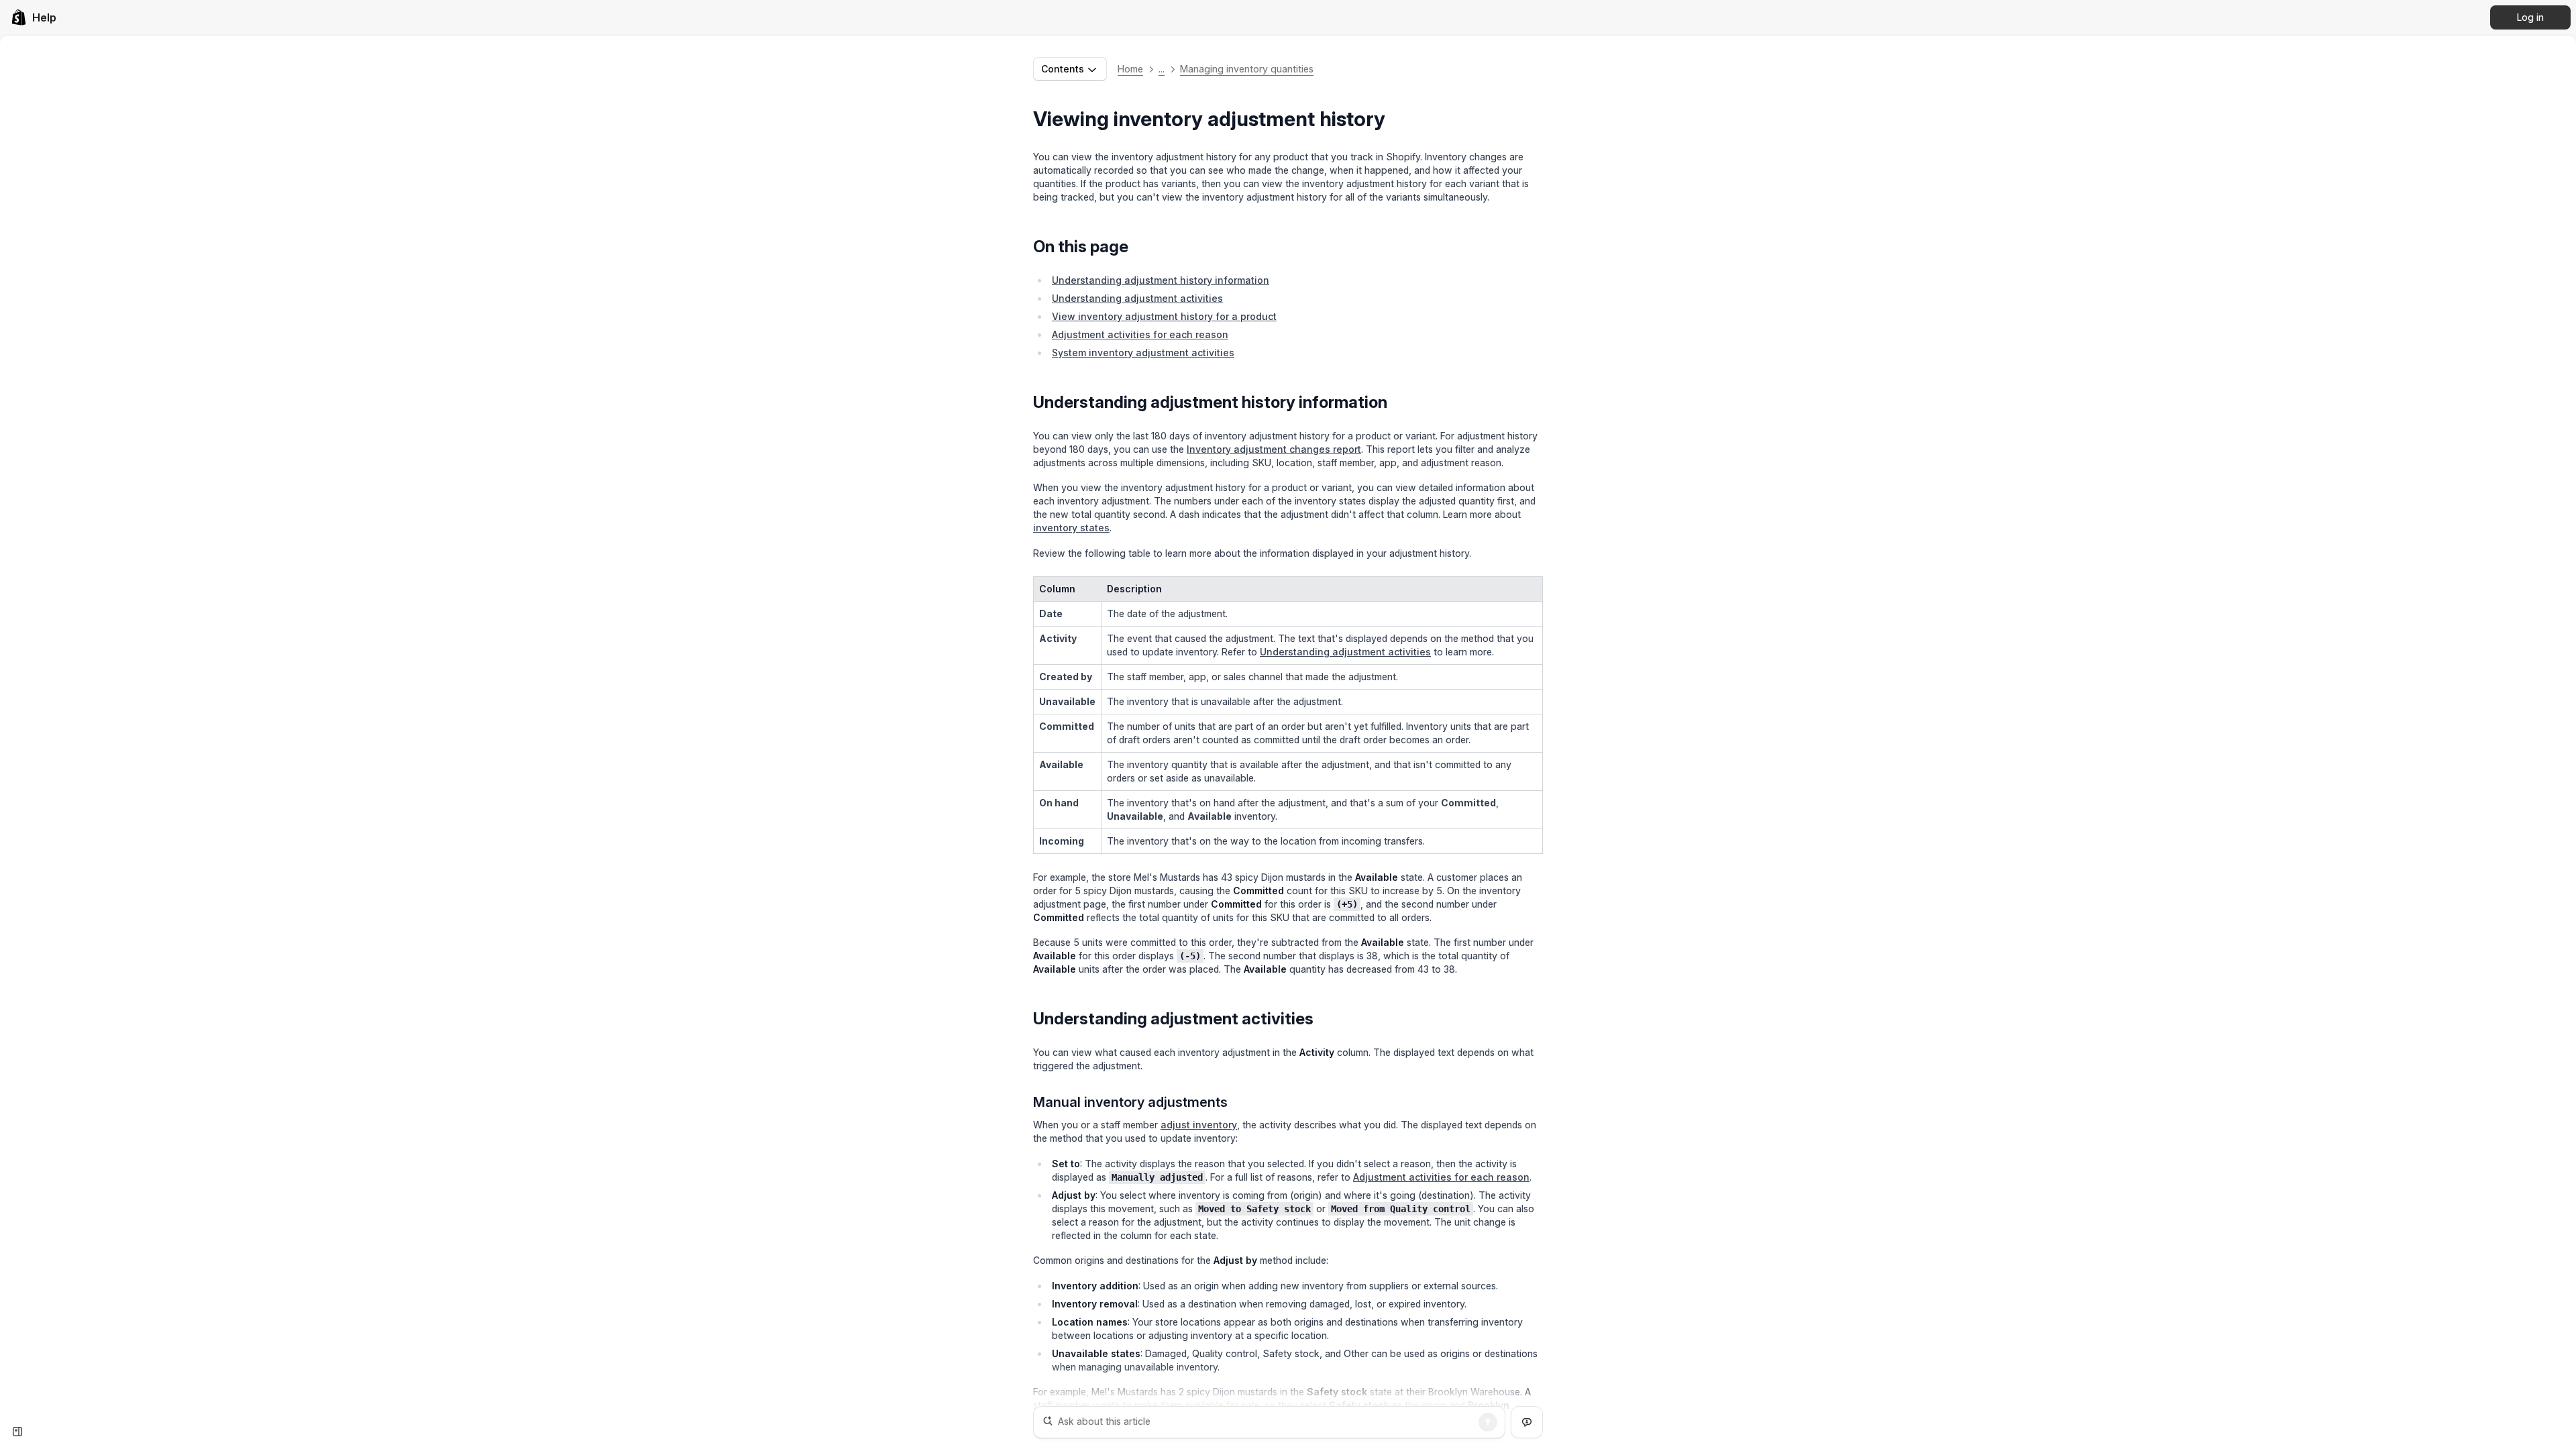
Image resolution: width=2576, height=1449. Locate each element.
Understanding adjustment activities (1137, 298)
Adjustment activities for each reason (1140, 334)
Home (1130, 69)
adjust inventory (1199, 1125)
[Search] (1488, 1422)
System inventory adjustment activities (1143, 353)
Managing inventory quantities (1247, 69)
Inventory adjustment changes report (1274, 449)
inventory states (1071, 528)
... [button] (1162, 69)
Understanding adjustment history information (1161, 280)
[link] (34, 17)
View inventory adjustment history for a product (1164, 316)
